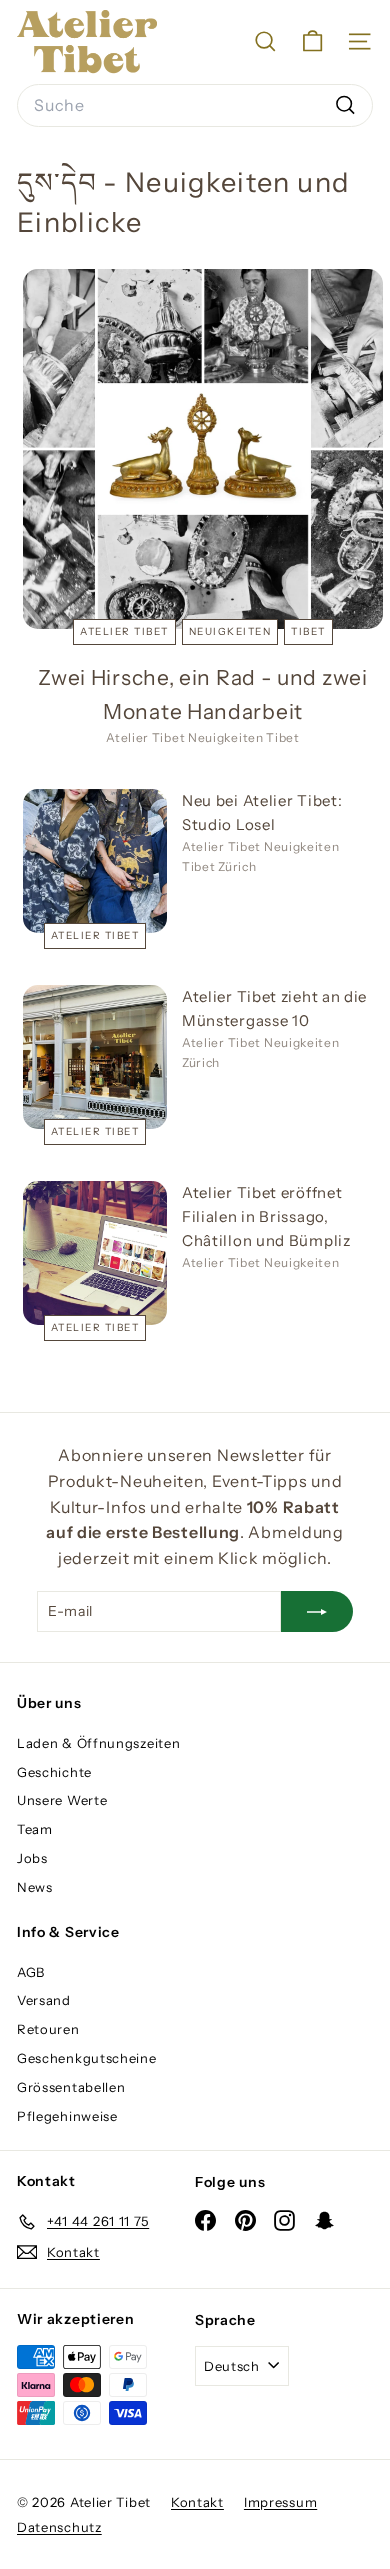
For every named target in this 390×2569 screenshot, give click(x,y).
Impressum (280, 2502)
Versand (44, 2000)
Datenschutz (59, 2527)
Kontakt (197, 2502)
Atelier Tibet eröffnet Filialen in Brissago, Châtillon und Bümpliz (266, 1216)
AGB (31, 1972)
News (35, 1887)
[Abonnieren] (317, 1611)
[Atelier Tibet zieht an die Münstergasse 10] (95, 1057)
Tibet (308, 631)
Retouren (48, 2029)
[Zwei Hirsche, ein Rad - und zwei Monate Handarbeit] (203, 449)
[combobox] (195, 106)
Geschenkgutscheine (87, 2058)
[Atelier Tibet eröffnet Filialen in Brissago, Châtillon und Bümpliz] (95, 1253)
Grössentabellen (71, 2087)
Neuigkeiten (230, 631)
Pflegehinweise (67, 2116)
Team (35, 1829)
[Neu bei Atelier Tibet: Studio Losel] (95, 861)
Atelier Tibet (124, 631)
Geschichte (54, 1772)
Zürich (237, 866)
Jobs (32, 1858)
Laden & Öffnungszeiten (98, 1743)
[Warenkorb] (312, 41)
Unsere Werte (62, 1800)
